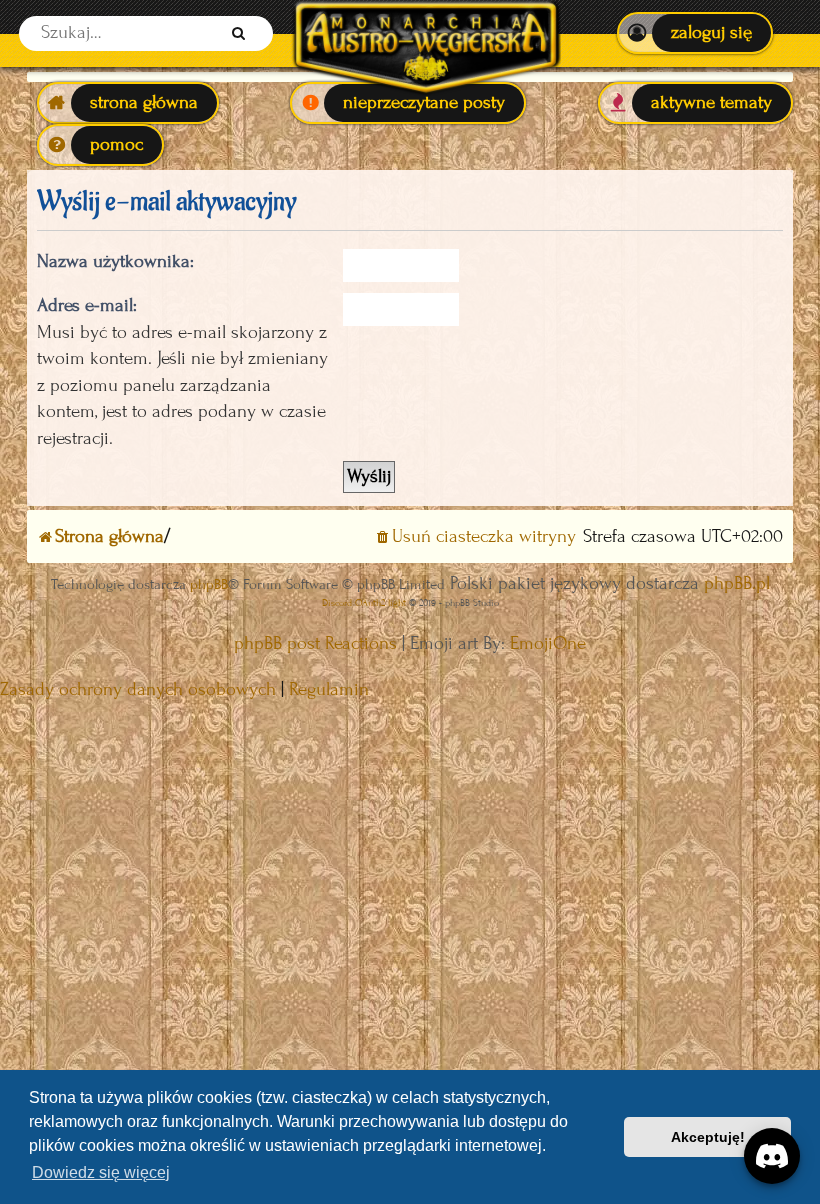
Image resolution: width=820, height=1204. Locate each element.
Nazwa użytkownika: (115, 261)
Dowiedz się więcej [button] (101, 1172)
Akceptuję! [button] (708, 1137)
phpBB (209, 584)
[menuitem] (694, 33)
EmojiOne (548, 643)
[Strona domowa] (425, 33)
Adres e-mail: (87, 305)
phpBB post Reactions (315, 643)
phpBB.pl (737, 583)
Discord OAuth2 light (364, 602)
